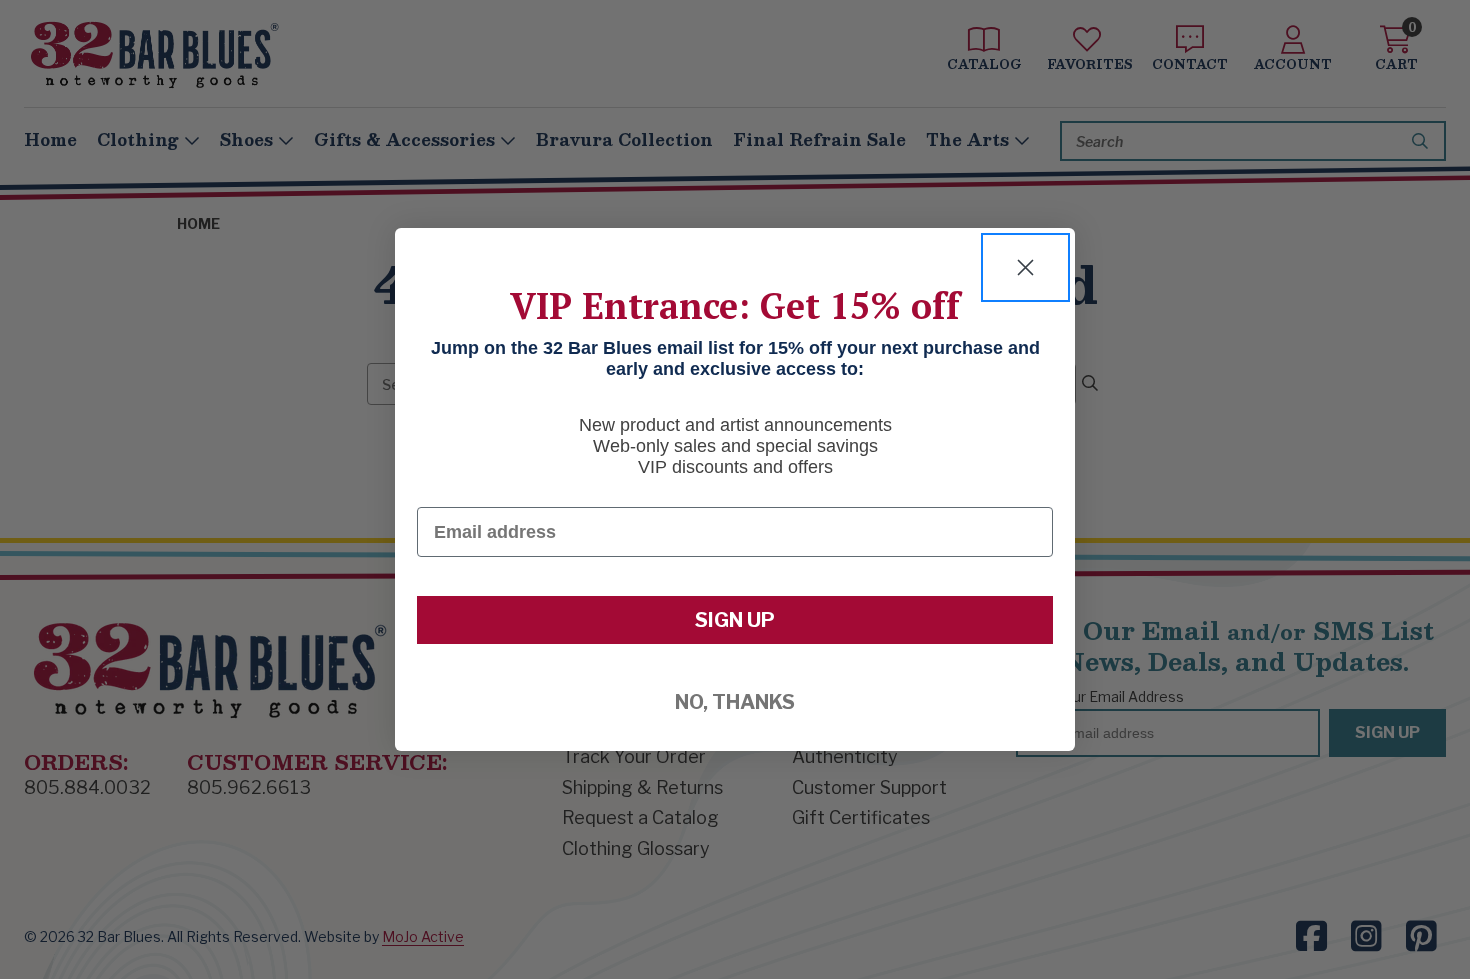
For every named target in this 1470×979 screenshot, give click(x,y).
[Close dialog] (1025, 267)
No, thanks (735, 702)
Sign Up (735, 620)
